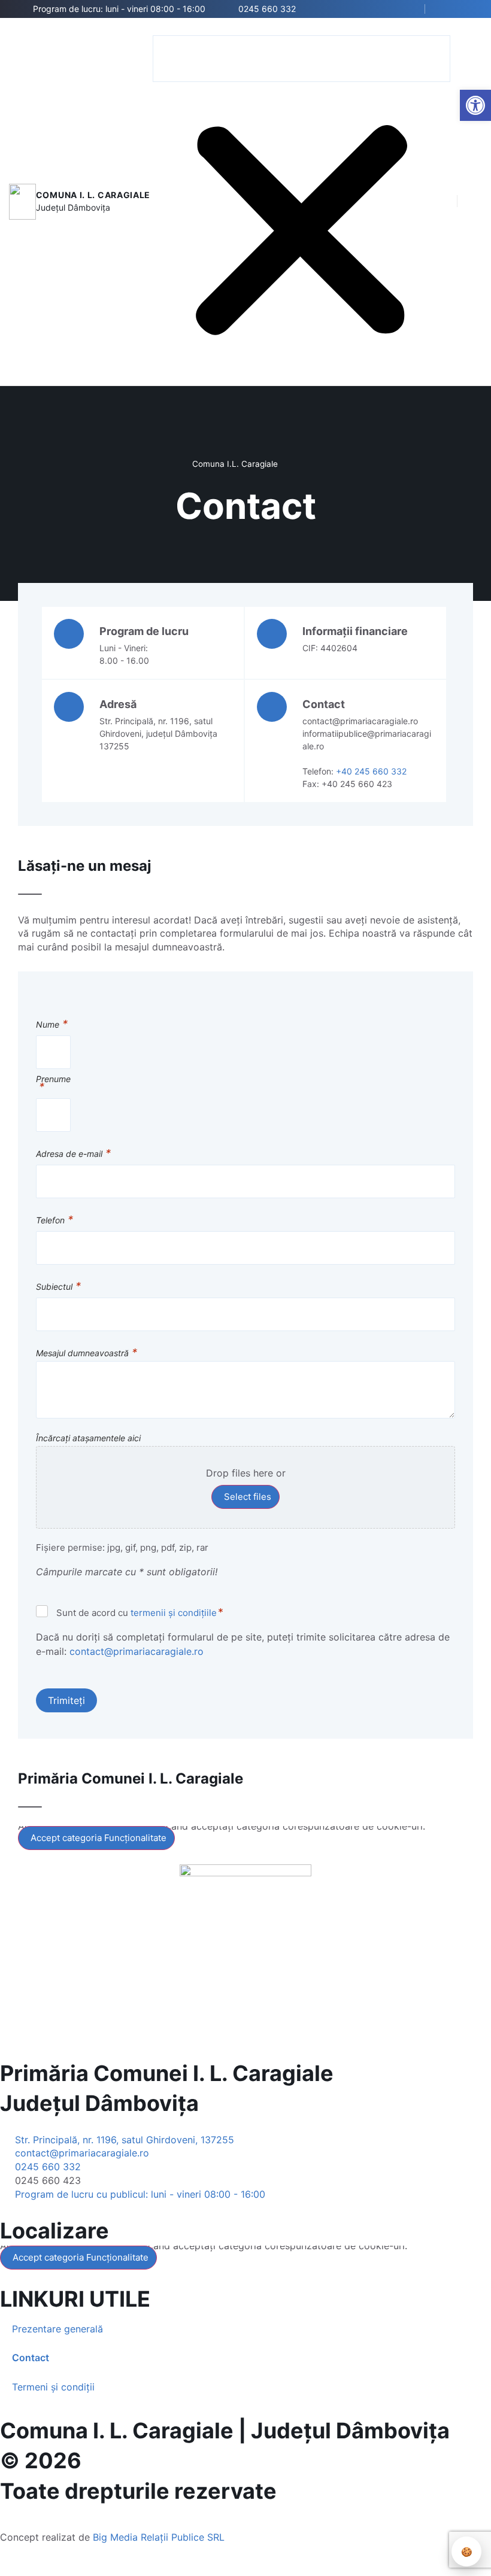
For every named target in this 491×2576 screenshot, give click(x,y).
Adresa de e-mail (73, 1154)
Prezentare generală (57, 2329)
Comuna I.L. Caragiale (235, 464)
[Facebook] (448, 9)
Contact (31, 2358)
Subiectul (58, 1287)
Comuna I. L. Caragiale (93, 195)
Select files (248, 1497)
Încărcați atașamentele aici (88, 1438)
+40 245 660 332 (371, 771)
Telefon (54, 1221)
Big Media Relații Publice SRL (159, 2537)
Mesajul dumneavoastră (87, 1354)
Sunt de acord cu (140, 1612)
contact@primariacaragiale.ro (137, 1651)
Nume (52, 1025)
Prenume (53, 1084)
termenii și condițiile (174, 1613)
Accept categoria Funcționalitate (98, 1838)
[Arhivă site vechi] (466, 9)
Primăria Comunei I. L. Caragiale (167, 2073)
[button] (301, 28)
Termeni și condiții (53, 2387)
